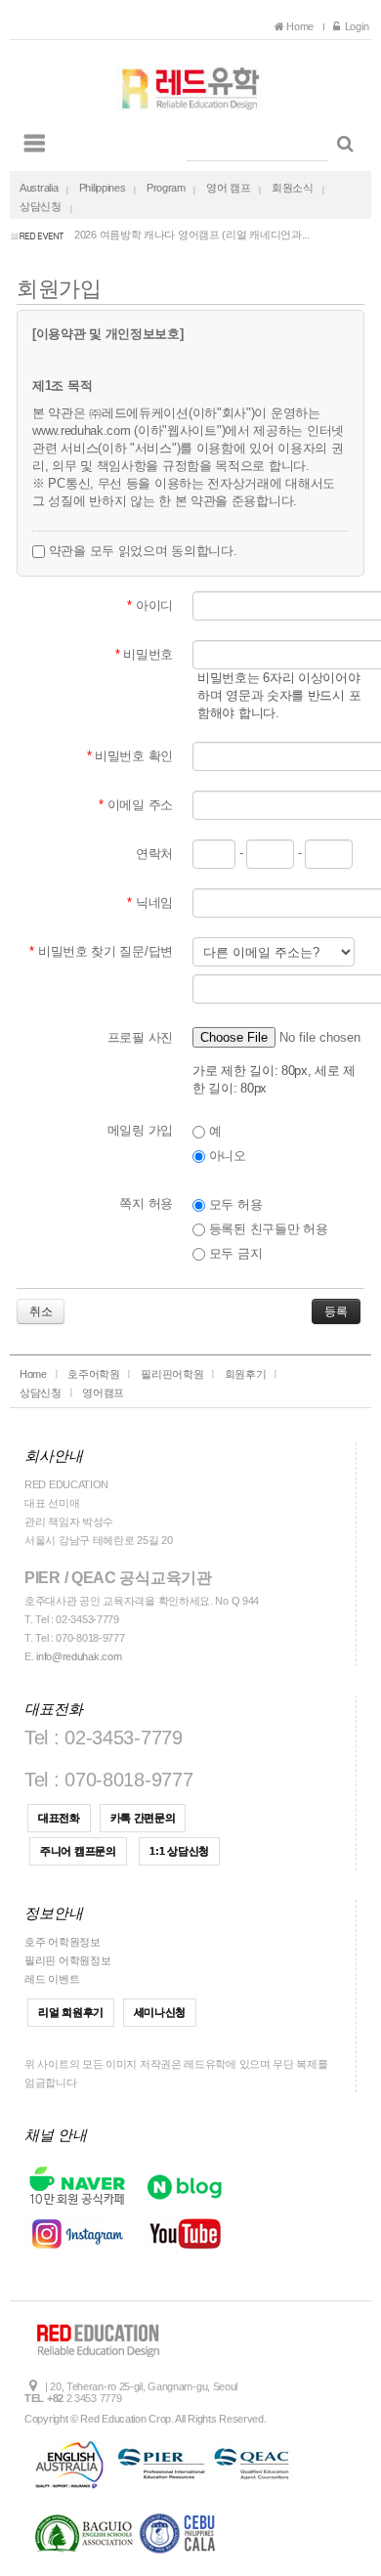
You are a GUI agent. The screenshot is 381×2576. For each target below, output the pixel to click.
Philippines (103, 188)
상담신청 (41, 206)
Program (166, 188)
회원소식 (293, 188)
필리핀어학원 (172, 1374)
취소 (41, 1311)
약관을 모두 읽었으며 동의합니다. (141, 551)
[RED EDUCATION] (190, 83)
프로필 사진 (140, 1037)
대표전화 (59, 1818)
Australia (39, 188)
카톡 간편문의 (143, 1818)
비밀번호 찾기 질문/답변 (101, 951)
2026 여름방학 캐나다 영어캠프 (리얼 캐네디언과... (192, 235)
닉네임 (150, 902)
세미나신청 (160, 2012)
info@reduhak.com (79, 1656)
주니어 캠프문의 (78, 1851)
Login (355, 26)
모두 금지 (233, 1253)
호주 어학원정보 (63, 1942)
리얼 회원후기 (71, 2012)
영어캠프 (103, 1393)
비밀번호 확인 (130, 756)
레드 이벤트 (52, 1979)
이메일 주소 (136, 805)
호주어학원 (94, 1374)
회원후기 (246, 1374)
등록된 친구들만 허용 (266, 1229)
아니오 (226, 1156)
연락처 (154, 854)
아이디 (150, 605)
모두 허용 (233, 1204)
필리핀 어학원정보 (67, 1960)
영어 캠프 (229, 188)
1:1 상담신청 (179, 1851)
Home (302, 26)
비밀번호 (144, 654)
